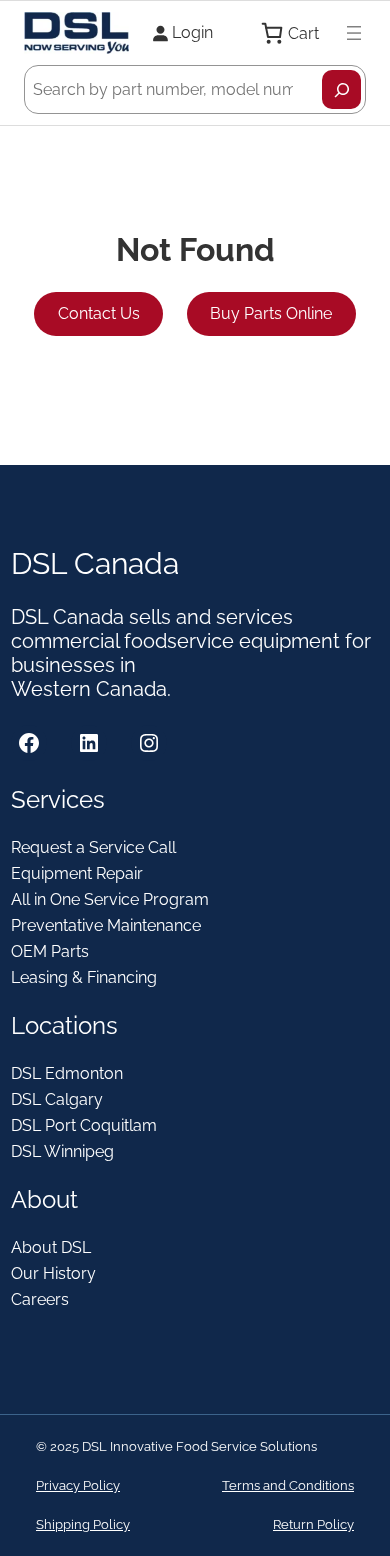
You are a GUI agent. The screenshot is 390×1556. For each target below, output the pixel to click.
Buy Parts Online (271, 313)
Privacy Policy (78, 1485)
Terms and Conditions (288, 1485)
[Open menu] (354, 33)
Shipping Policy (83, 1524)
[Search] (341, 89)
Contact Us (99, 313)
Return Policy (313, 1524)
